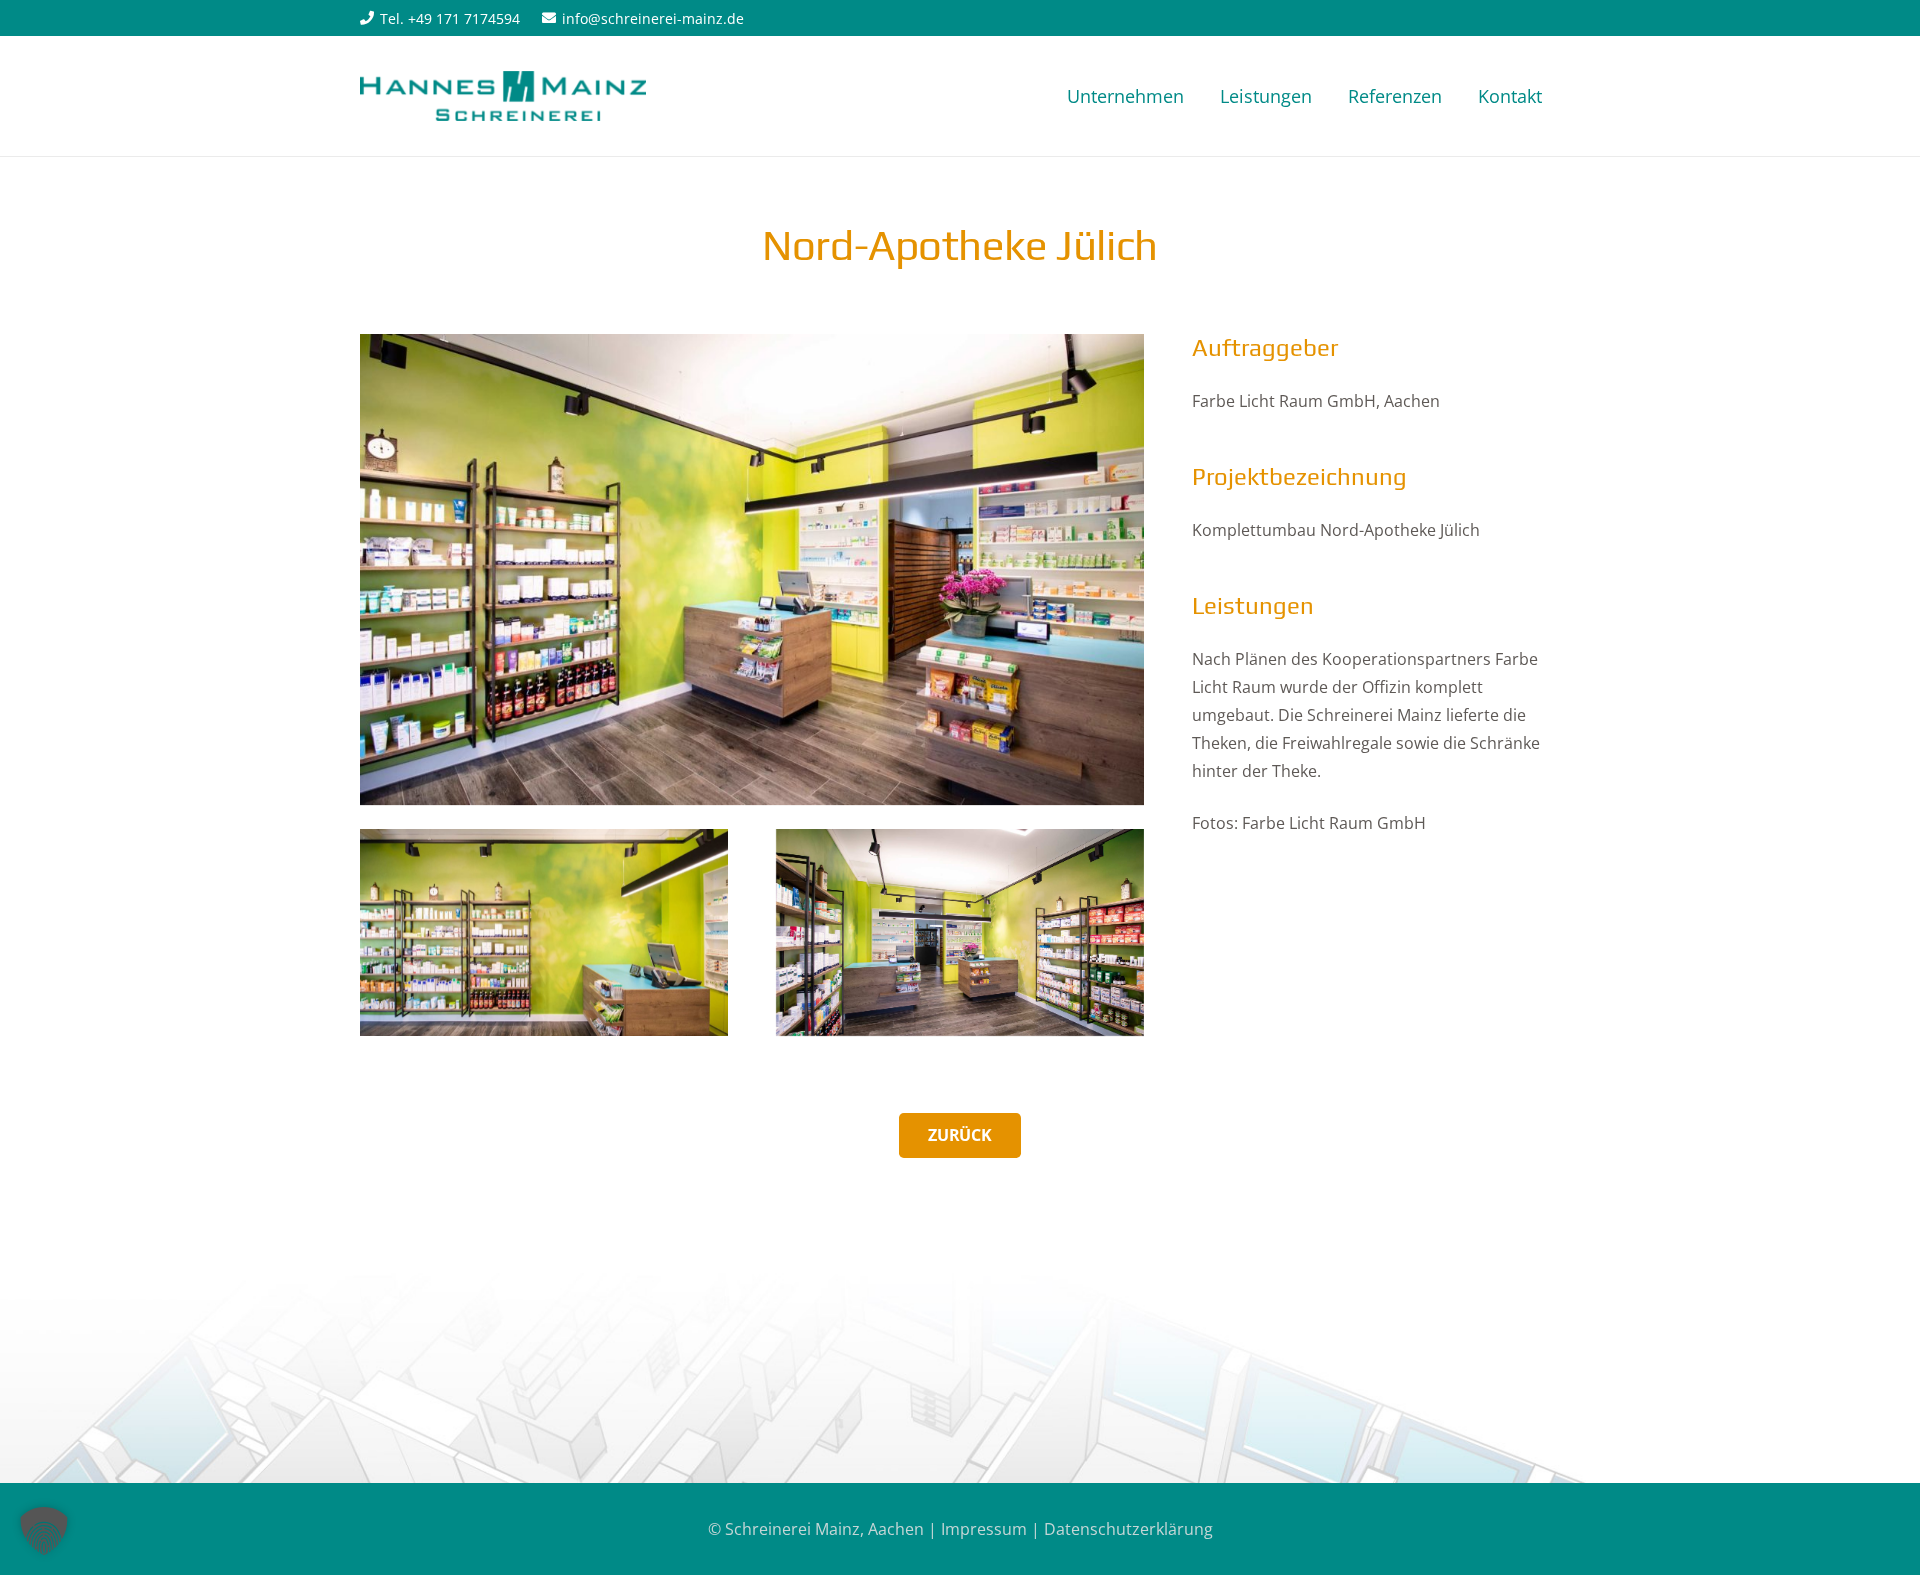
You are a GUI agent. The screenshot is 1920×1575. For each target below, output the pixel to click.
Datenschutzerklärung (1128, 1529)
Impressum (984, 1529)
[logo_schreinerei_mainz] (503, 96)
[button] (44, 1531)
